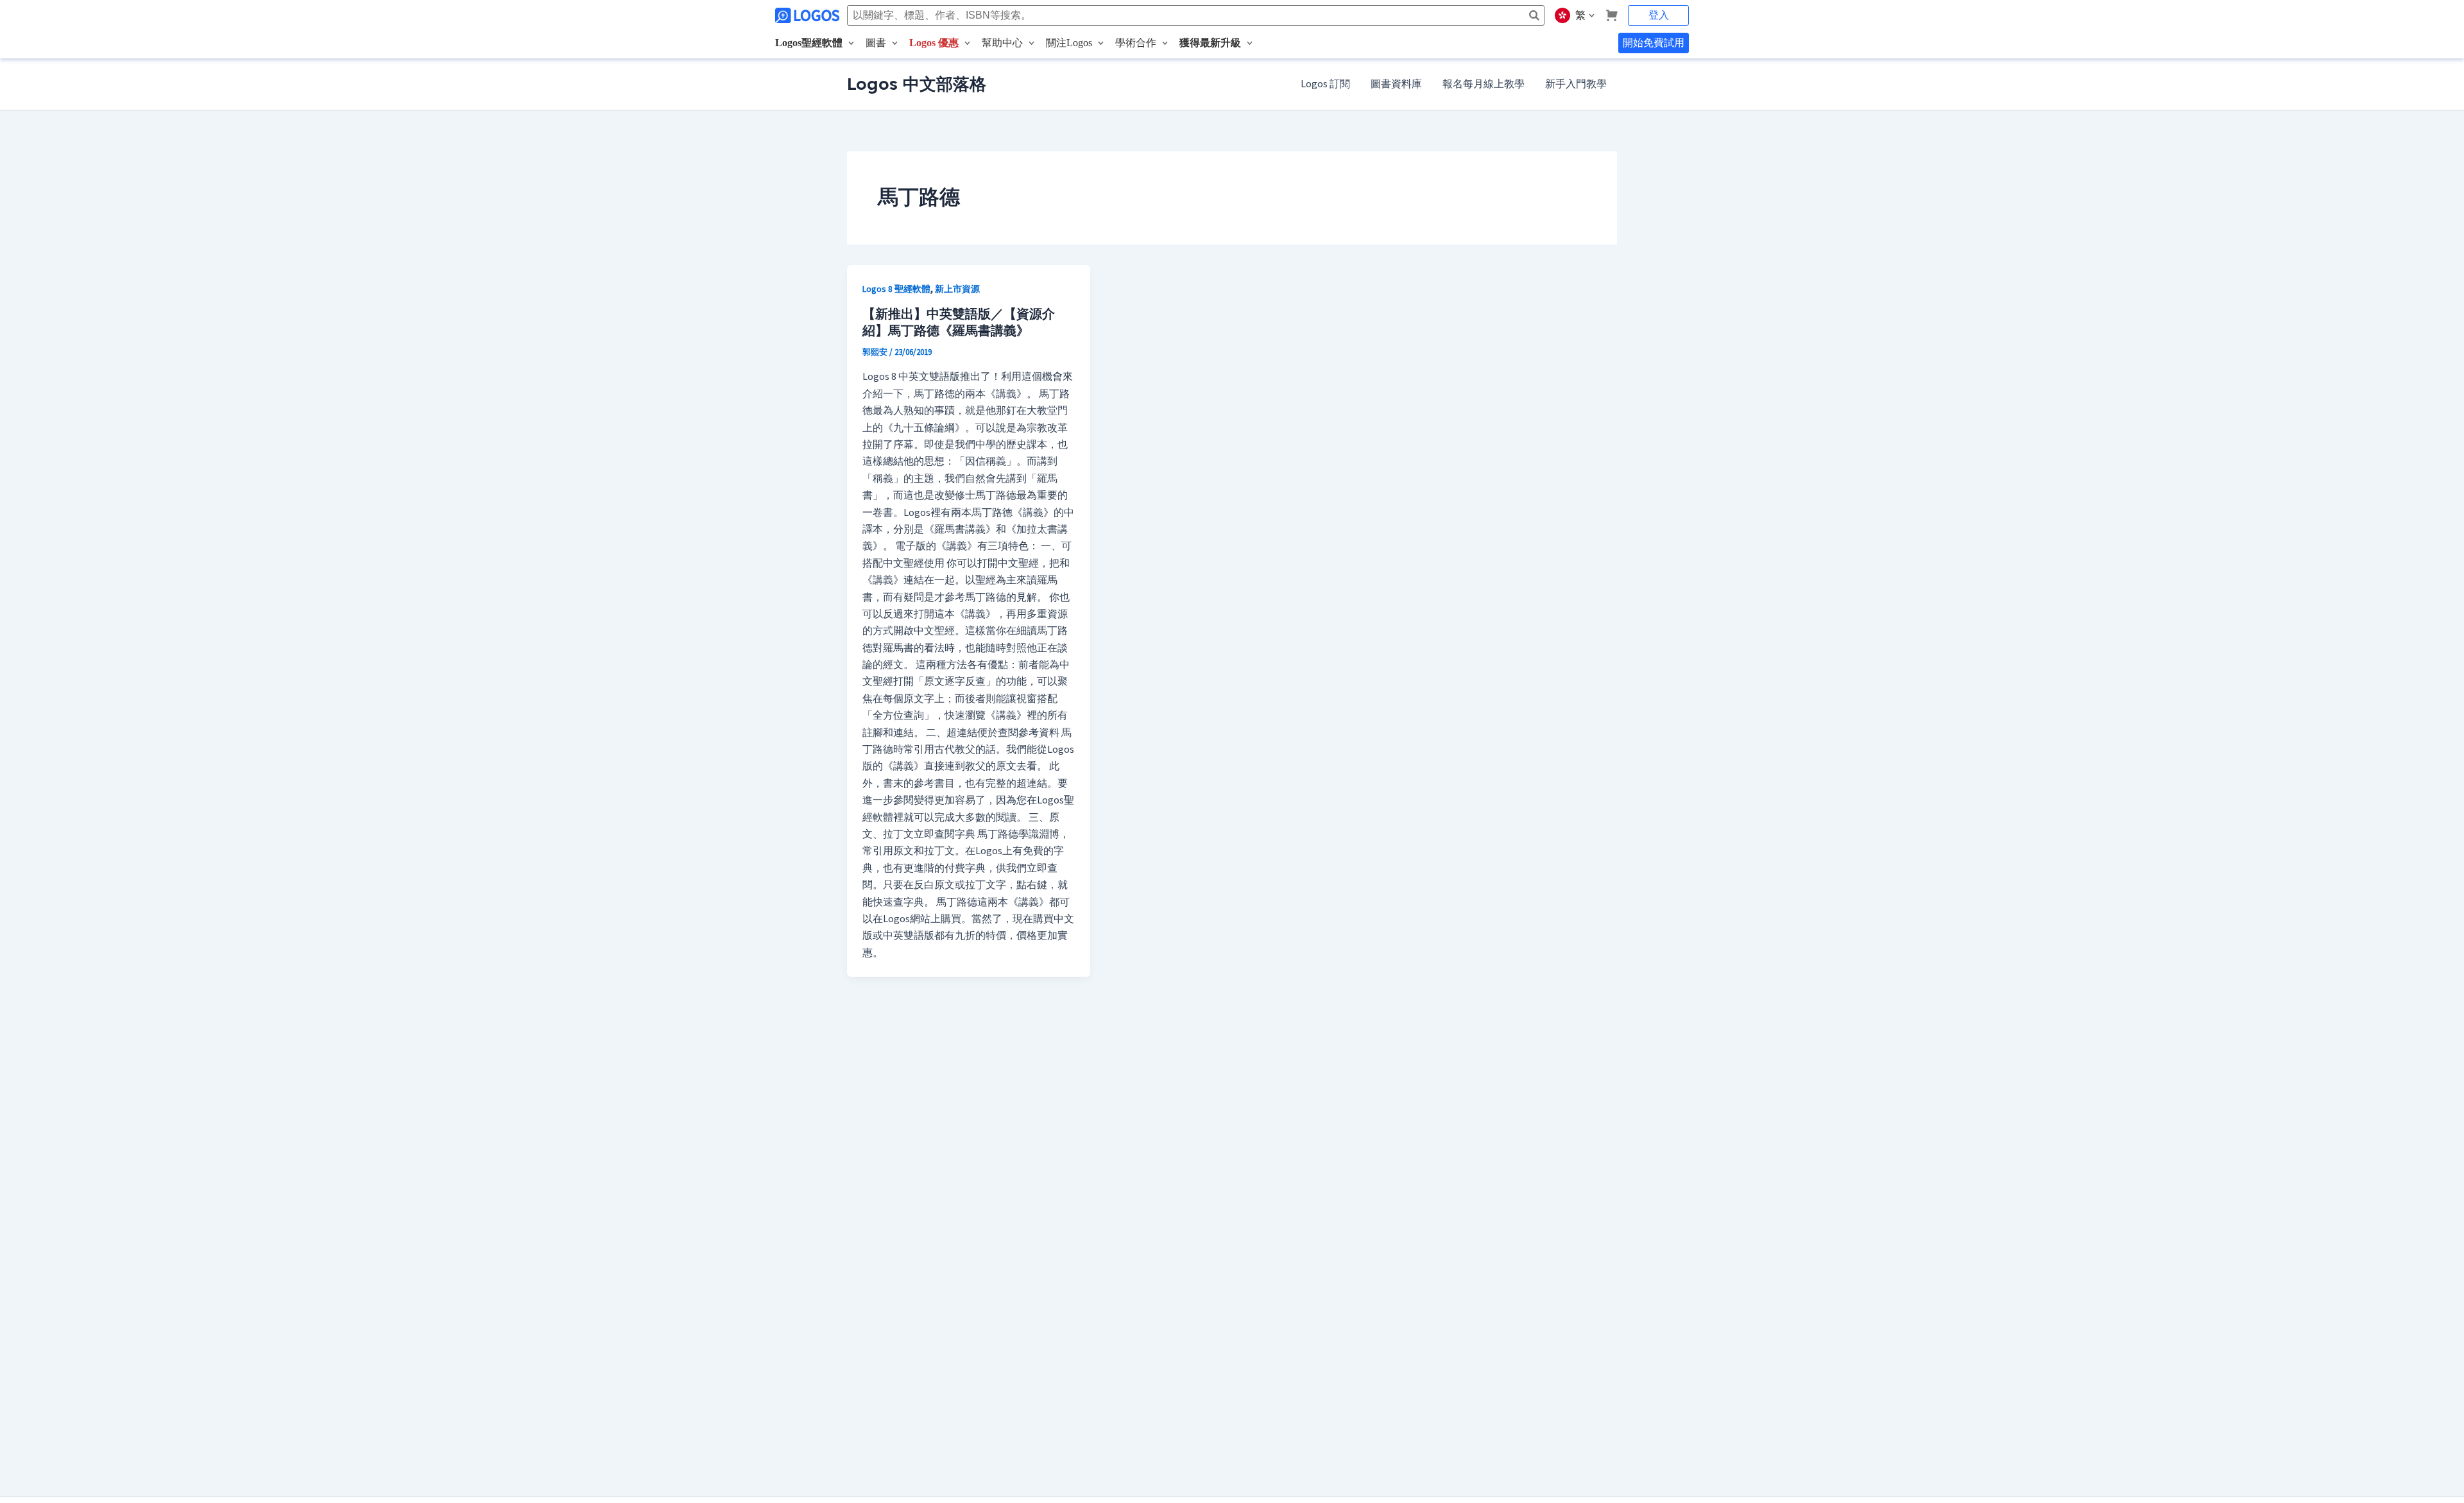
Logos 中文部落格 (917, 84)
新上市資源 (957, 289)
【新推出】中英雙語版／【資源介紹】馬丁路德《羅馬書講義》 (959, 322)
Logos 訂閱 (1325, 84)
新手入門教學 (1576, 84)
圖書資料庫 (1396, 84)
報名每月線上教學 (1484, 84)
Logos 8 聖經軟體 (896, 289)
